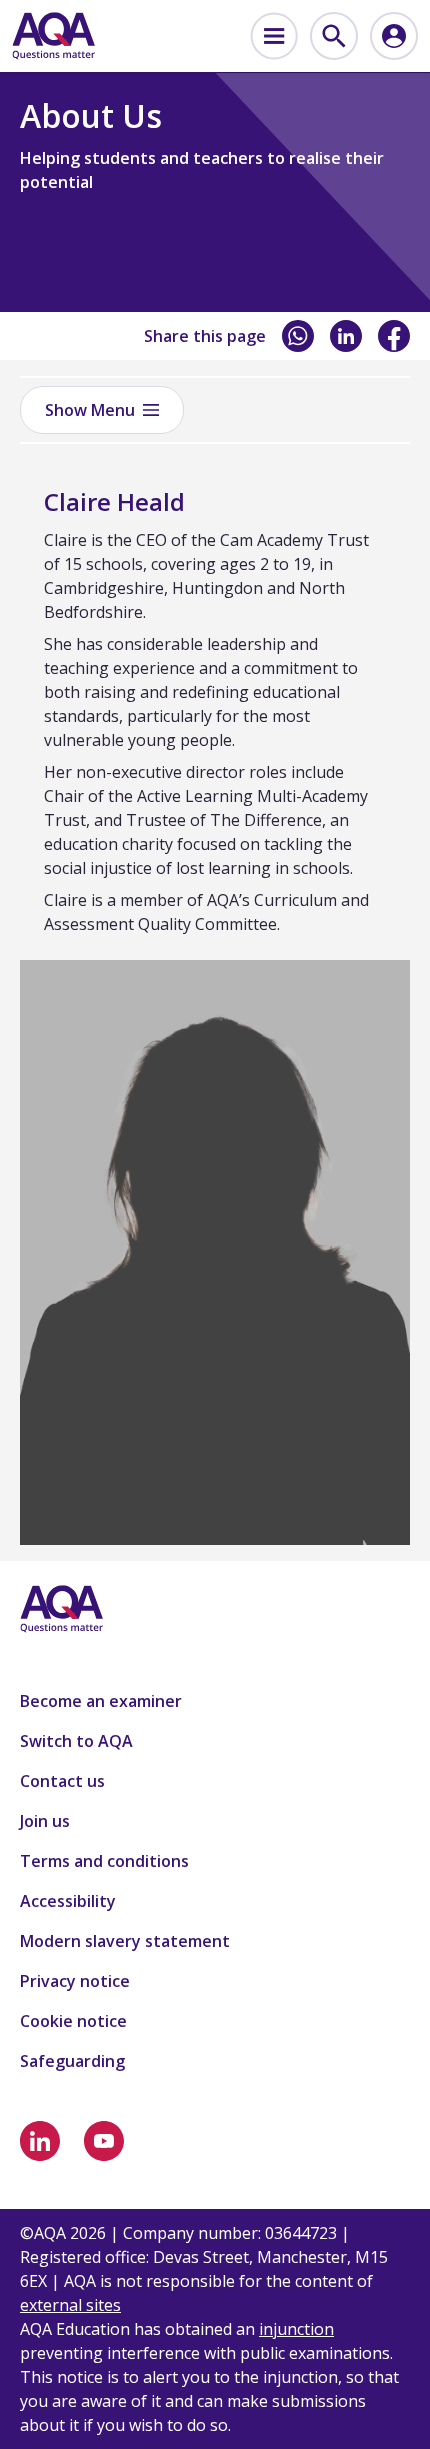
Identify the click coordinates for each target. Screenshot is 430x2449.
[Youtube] (104, 2141)
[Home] (53, 36)
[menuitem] (274, 36)
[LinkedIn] (346, 336)
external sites (70, 2305)
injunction (296, 2329)
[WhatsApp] (298, 336)
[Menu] (274, 36)
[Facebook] (394, 336)
